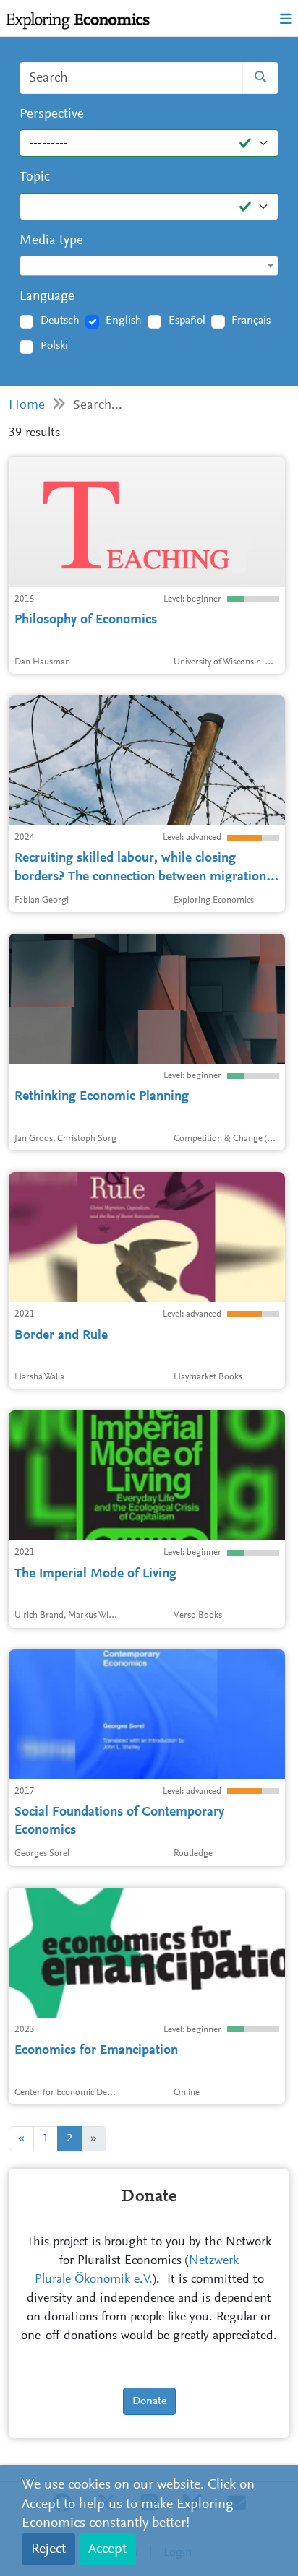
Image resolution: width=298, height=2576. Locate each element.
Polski (54, 346)
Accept (107, 2549)
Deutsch (60, 321)
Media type (51, 241)
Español (187, 321)
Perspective (52, 114)
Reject (48, 2549)
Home (27, 406)
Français (251, 321)
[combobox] (149, 266)
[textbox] (149, 266)
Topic (35, 177)
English (124, 321)
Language (47, 296)
